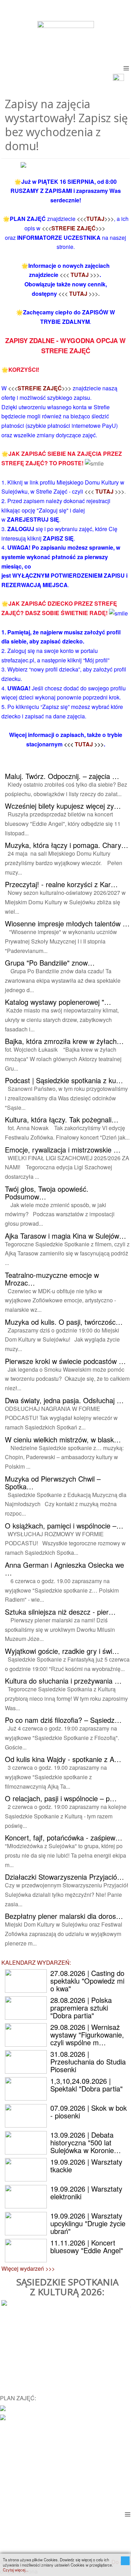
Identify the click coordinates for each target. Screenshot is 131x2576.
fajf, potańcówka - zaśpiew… (64, 1837)
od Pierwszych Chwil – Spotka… (53, 1482)
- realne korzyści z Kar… (61, 884)
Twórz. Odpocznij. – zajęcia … (62, 776)
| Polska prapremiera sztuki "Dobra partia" (81, 2008)
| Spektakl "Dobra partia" (86, 2085)
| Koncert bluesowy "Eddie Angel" (87, 2246)
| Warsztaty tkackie (86, 2166)
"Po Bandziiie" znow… (50, 963)
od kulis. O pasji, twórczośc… (64, 1322)
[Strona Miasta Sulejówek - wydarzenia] (3, 2417)
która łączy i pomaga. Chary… (67, 845)
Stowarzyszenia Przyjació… (64, 1877)
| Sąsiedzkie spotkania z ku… (64, 1080)
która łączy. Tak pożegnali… (62, 1119)
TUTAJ (95, 219)
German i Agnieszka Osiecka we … (64, 1569)
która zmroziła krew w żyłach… (64, 1041)
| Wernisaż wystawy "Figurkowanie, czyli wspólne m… (87, 2035)
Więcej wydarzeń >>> (28, 2268)
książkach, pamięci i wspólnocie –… (64, 1526)
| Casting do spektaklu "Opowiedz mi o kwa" (87, 1981)
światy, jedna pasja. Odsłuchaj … (64, 1400)
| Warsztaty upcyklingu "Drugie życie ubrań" (88, 2223)
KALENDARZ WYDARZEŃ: (36, 1962)
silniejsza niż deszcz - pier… (60, 1612)
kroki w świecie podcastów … (65, 1361)
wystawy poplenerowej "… (58, 1002)
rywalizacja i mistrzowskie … (63, 1150)
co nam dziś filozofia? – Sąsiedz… (63, 1720)
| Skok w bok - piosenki (89, 2112)
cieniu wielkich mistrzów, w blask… (63, 1439)
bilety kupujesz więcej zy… (63, 806)
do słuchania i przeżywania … (63, 1681)
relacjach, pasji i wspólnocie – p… (61, 1798)
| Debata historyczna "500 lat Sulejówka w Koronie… (86, 2142)
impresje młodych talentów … (67, 923)
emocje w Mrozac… (52, 1279)
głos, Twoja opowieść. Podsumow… (47, 1193)
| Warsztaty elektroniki (86, 2192)
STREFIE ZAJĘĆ (74, 228)
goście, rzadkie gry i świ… (62, 1651)
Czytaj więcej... (16, 2570)
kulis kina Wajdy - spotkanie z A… (63, 1759)
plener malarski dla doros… (64, 1916)
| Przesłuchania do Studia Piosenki (88, 2062)
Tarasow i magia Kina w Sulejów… (65, 1236)
